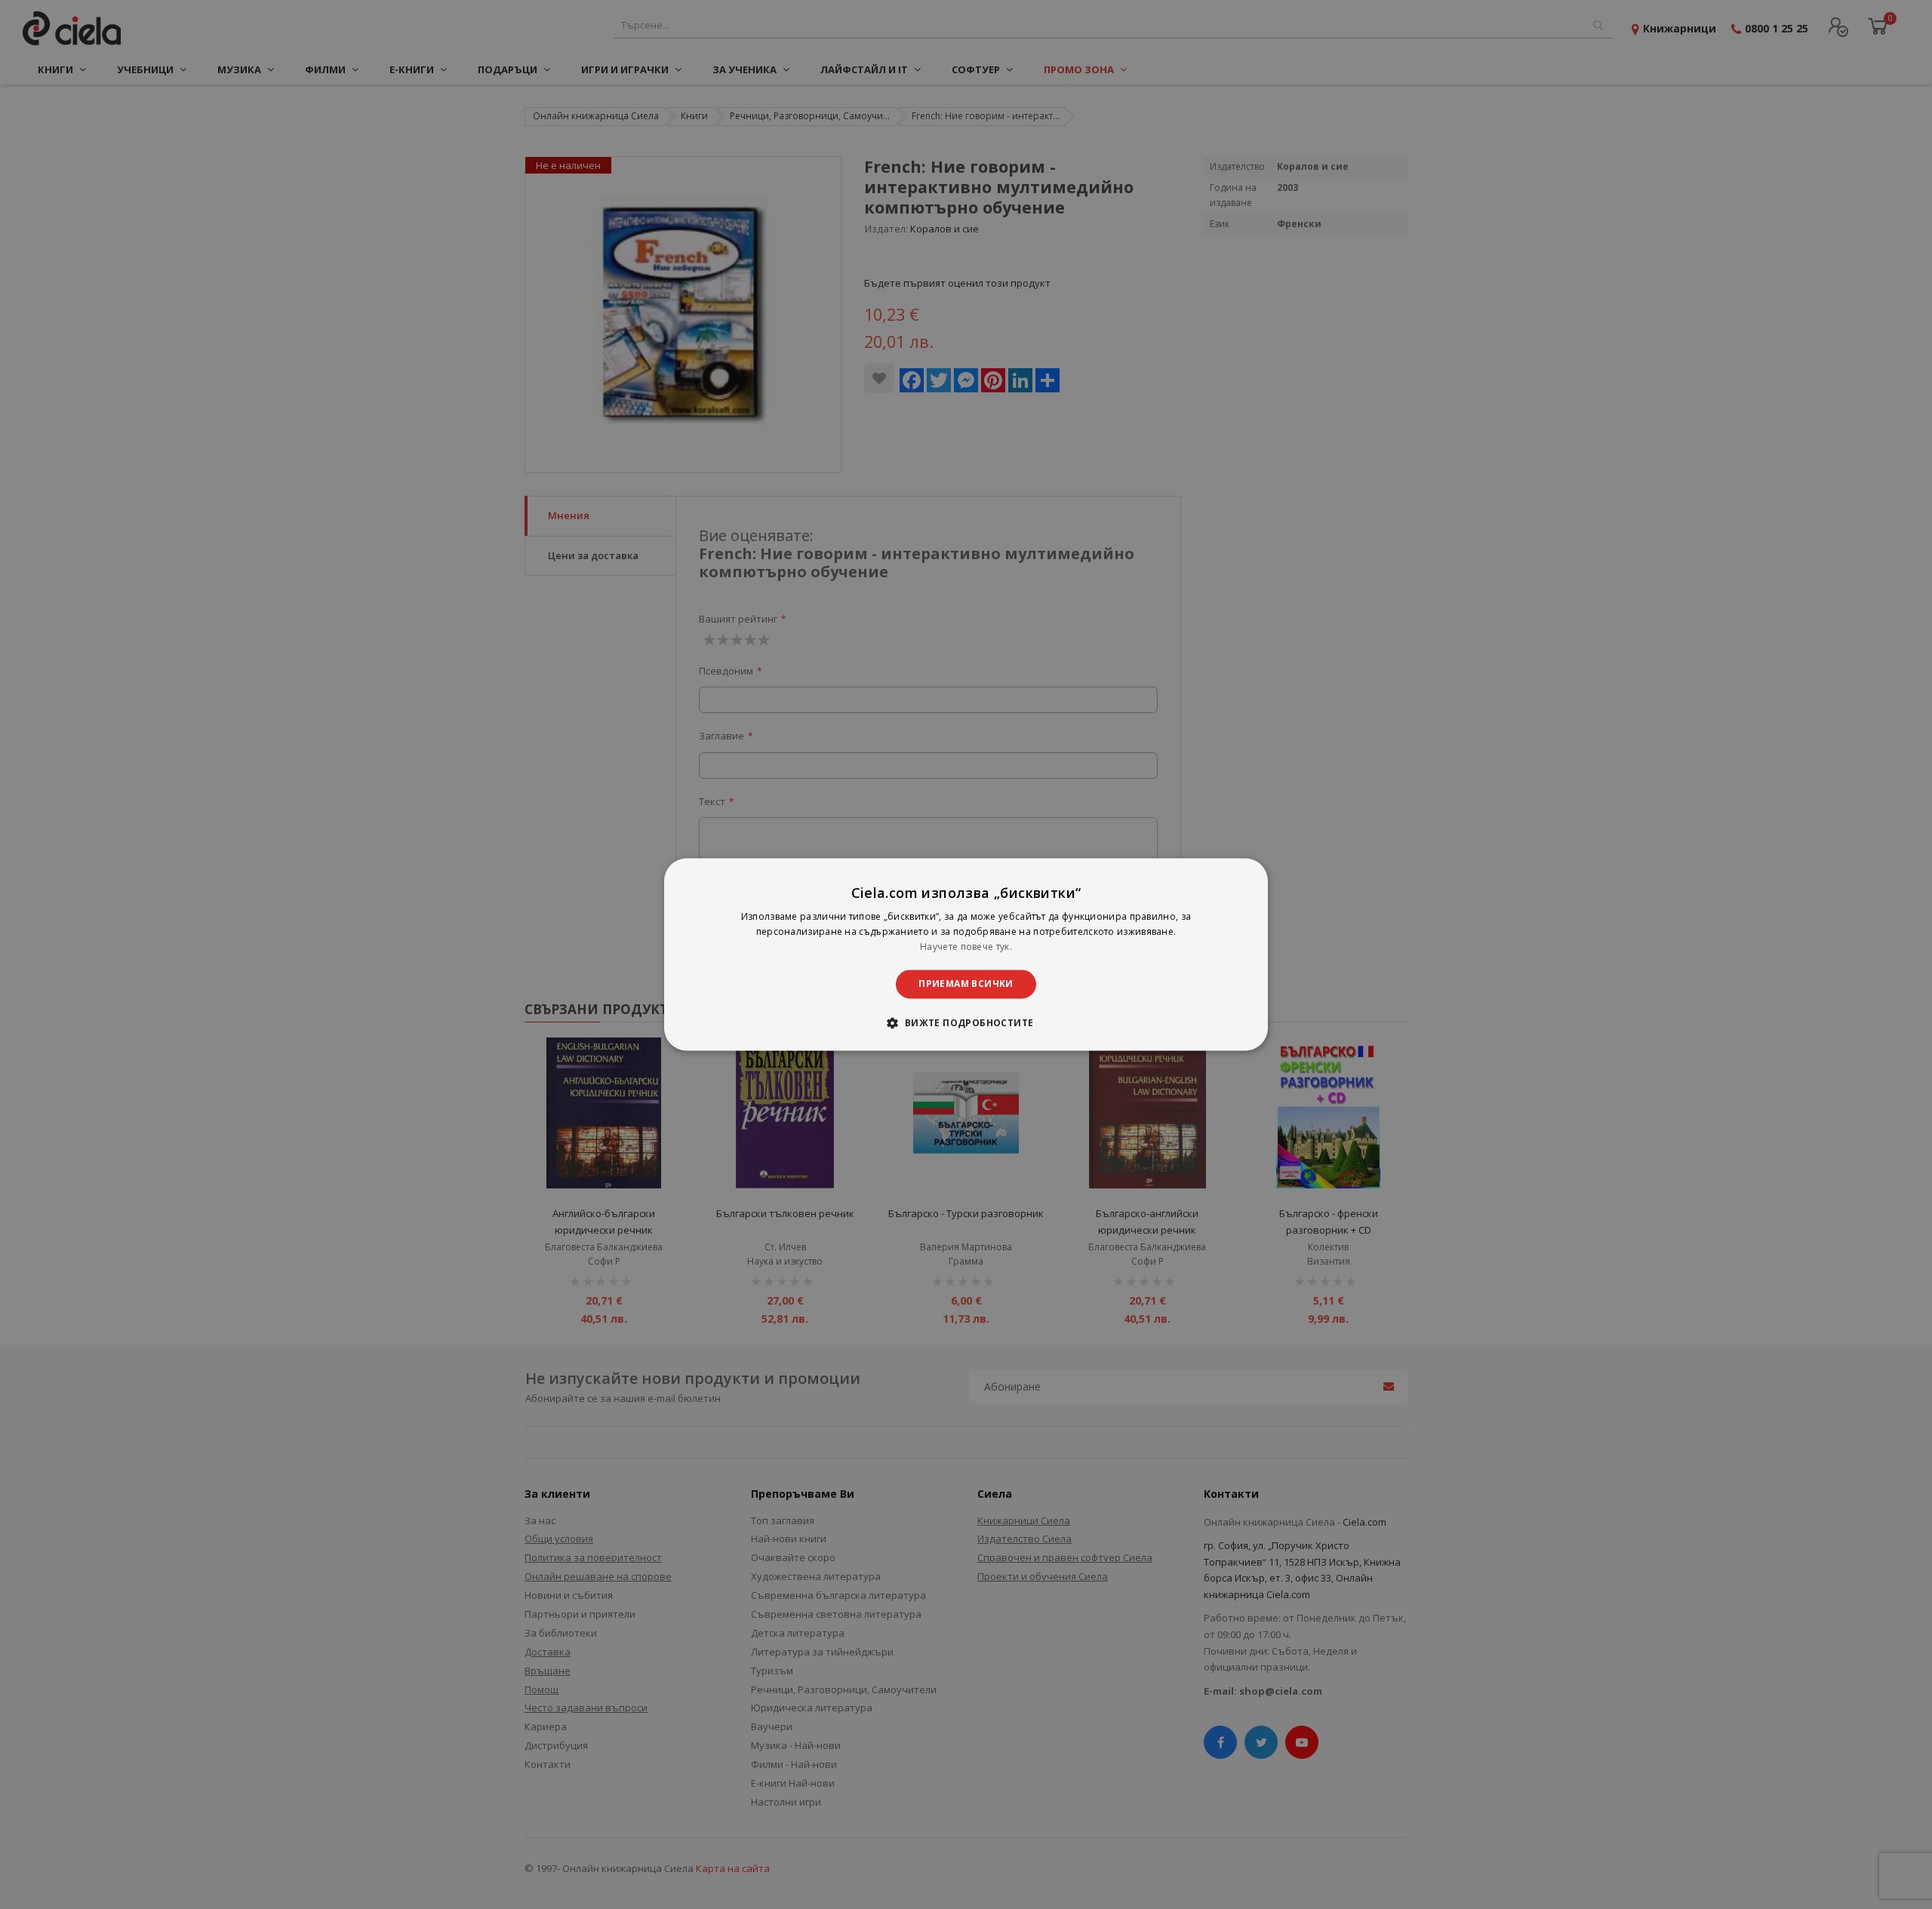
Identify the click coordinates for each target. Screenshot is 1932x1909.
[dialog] (966, 954)
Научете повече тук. (966, 947)
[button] (966, 1023)
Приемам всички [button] (966, 984)
